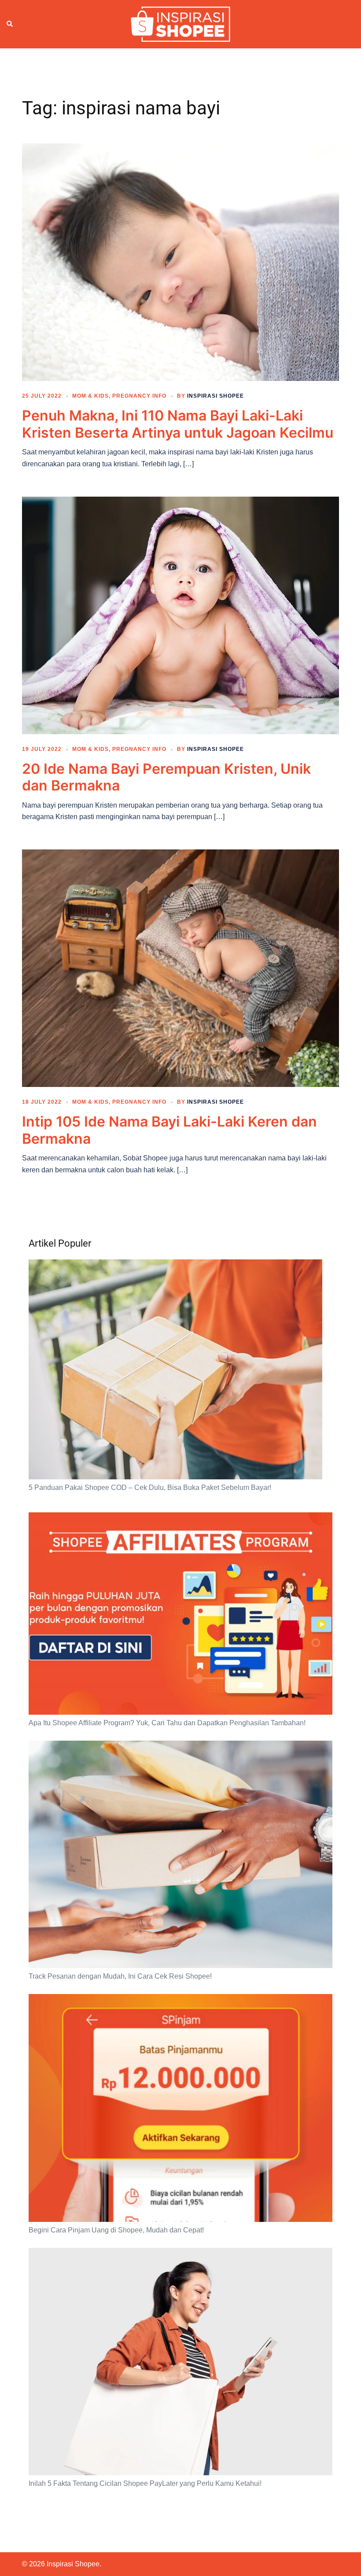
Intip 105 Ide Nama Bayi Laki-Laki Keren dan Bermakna (169, 1130)
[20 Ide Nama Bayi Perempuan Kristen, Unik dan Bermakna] (180, 615)
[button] (10, 24)
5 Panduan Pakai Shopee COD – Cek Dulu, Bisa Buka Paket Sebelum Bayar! (150, 1487)
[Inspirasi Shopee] (180, 24)
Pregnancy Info (139, 396)
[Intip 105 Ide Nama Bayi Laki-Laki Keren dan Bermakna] (180, 968)
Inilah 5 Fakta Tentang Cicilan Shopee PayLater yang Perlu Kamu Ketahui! (145, 2483)
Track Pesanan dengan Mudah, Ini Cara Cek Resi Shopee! (120, 1976)
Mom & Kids (90, 396)
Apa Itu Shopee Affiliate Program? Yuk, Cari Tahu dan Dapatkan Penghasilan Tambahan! (167, 1723)
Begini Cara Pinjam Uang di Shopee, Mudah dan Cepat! (116, 2230)
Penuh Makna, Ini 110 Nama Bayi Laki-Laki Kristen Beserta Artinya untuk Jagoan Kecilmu (178, 424)
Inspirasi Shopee (215, 396)
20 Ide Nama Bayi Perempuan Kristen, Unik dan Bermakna (166, 777)
